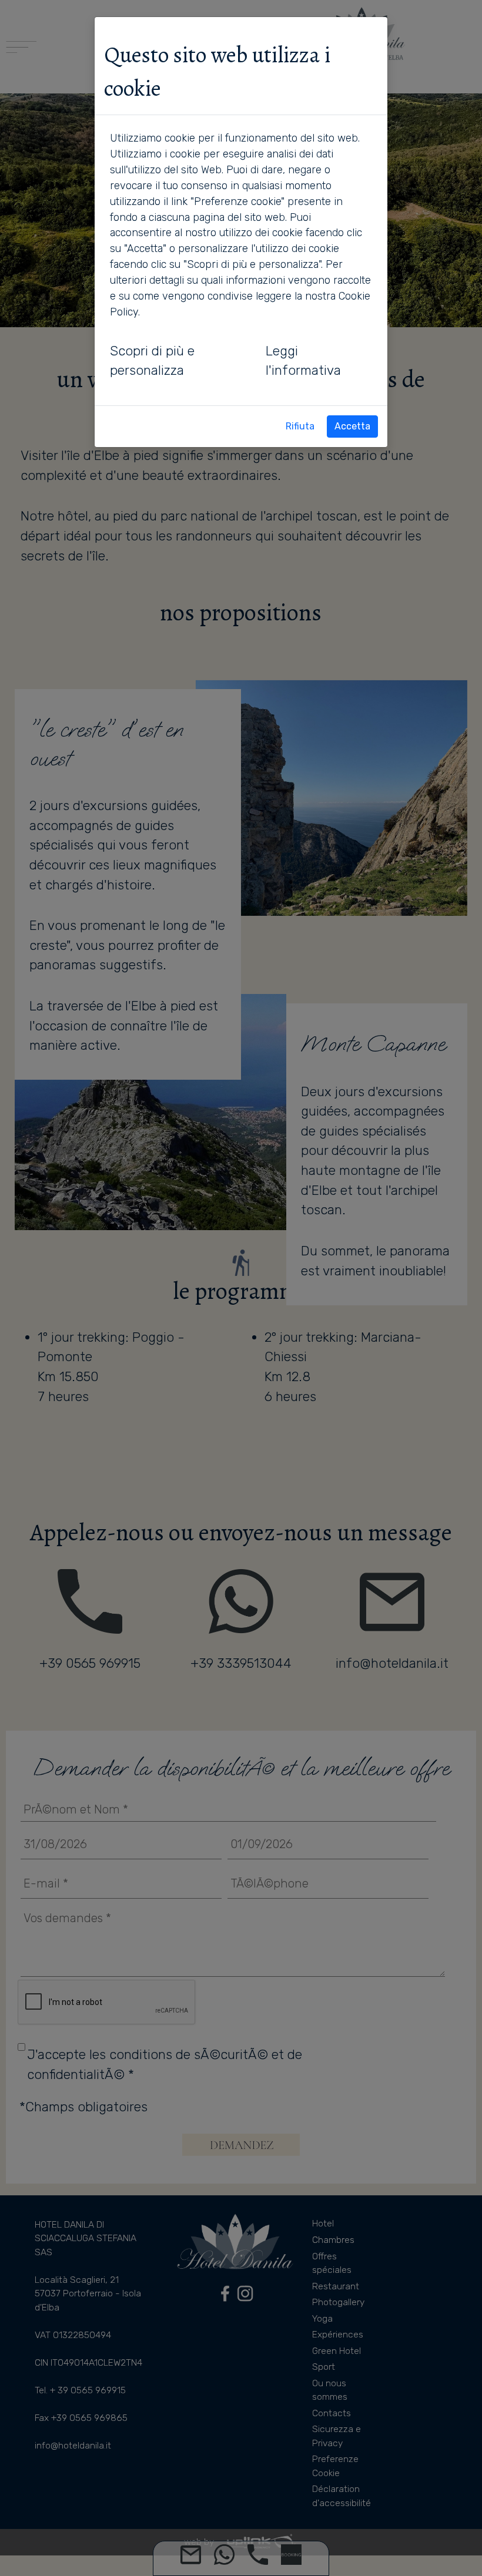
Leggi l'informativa (303, 361)
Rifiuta (300, 426)
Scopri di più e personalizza (152, 361)
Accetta (352, 426)
